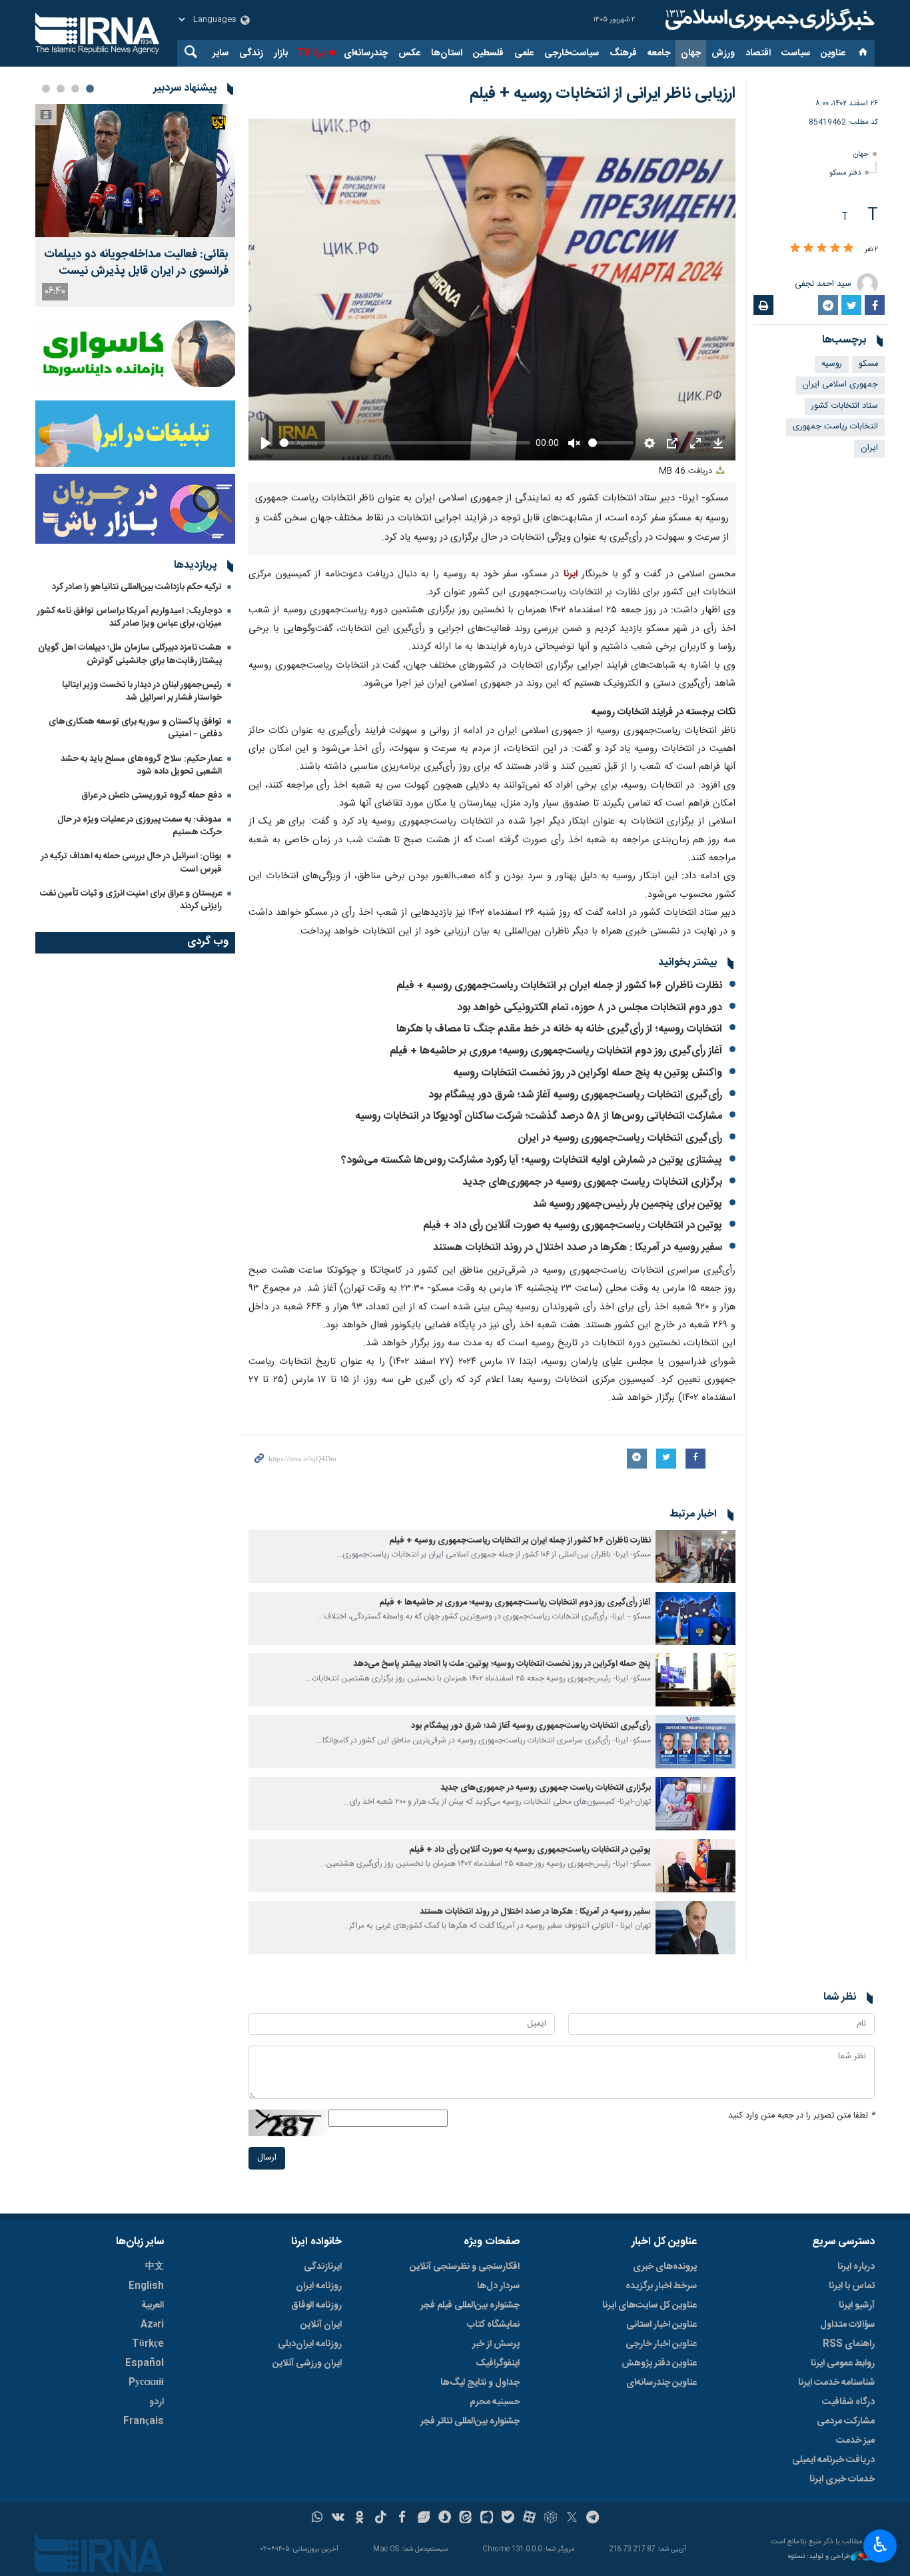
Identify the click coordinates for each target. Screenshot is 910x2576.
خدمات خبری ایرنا (842, 2479)
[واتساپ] (317, 2519)
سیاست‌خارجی (572, 53)
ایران (869, 448)
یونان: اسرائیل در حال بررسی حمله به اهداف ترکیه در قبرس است (132, 863)
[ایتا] (466, 2519)
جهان (691, 53)
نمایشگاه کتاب (493, 2325)
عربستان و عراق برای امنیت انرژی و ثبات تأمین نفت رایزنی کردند (131, 900)
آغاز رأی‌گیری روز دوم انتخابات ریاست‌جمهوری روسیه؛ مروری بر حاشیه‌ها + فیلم (556, 1051)
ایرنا (768, 20)
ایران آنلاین (321, 2325)
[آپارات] (529, 2519)
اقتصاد (758, 53)
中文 (155, 2267)
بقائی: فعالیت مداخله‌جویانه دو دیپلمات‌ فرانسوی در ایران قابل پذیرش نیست (136, 263)
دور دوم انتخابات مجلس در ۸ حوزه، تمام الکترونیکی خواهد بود (590, 1008)
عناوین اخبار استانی (662, 2325)
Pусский (146, 2383)
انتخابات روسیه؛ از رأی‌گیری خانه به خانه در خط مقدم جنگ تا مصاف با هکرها (559, 1029)
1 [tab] (90, 89)
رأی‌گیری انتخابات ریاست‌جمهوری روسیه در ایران (620, 1138)
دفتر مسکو (845, 173)
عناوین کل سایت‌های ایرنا (650, 2305)
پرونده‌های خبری (665, 2267)
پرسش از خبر (496, 2344)
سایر (221, 53)
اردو (157, 2402)
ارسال (267, 2158)
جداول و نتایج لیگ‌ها (480, 2383)
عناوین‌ (833, 53)
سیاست (796, 53)
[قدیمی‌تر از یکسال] (695, 1557)
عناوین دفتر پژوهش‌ (659, 2363)
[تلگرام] (593, 2519)
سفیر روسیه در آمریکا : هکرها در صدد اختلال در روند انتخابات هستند (578, 1248)
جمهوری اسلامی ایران (840, 385)
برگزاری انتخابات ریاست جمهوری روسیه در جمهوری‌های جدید (592, 1182)
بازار (281, 53)
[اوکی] (359, 2519)
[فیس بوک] (402, 2519)
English (146, 2286)
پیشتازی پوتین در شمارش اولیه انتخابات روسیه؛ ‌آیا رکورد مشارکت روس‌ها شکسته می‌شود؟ (532, 1160)
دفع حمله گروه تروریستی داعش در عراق (152, 796)
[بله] (508, 2519)
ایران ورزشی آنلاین (307, 2363)
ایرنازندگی (323, 2267)
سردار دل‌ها (498, 2286)
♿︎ (880, 2545)
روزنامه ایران (319, 2286)
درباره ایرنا (856, 2267)
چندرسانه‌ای (366, 53)
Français (144, 2421)
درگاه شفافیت (848, 2402)
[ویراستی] (423, 2519)
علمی (524, 53)
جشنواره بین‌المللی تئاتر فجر (470, 2421)
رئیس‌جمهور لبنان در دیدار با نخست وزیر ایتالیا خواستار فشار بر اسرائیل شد (142, 691)
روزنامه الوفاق (316, 2305)
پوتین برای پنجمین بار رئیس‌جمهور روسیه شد (628, 1204)
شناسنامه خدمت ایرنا (836, 2383)
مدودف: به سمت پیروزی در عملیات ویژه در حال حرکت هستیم (140, 826)
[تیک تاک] (381, 2519)
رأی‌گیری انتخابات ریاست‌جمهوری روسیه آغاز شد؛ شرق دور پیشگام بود (575, 1095)
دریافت (687, 471)
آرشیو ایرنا (857, 2305)
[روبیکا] (551, 2519)
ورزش (723, 53)
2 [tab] (75, 89)
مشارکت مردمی (846, 2421)
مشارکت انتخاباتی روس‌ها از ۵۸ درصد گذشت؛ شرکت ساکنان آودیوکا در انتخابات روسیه (539, 1116)
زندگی (251, 53)
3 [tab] (61, 89)
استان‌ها (447, 53)
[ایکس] (572, 2519)
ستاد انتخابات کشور (845, 406)
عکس (409, 53)
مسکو (868, 364)
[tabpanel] (135, 206)
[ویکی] (338, 2519)
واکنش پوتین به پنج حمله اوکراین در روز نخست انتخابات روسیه (588, 1073)
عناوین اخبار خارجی (661, 2344)
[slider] (405, 443)
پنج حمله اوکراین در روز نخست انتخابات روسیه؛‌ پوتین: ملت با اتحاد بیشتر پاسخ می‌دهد (502, 1664)
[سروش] (445, 2519)
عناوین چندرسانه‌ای (662, 2383)
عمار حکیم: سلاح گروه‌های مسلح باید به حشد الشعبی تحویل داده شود (141, 765)
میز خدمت (855, 2441)
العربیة (153, 2305)
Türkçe (148, 2344)
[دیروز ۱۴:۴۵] (135, 171)
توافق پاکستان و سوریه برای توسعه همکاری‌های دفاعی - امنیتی (135, 728)
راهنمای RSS (849, 2344)
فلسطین (488, 53)
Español (145, 2363)
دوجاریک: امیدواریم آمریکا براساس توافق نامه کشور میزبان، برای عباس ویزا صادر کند (130, 617)
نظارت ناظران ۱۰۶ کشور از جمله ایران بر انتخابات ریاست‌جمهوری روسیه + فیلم (559, 986)
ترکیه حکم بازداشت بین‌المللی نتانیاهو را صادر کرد (137, 587)
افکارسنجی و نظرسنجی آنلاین (465, 2267)
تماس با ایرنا (852, 2286)
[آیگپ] (487, 2519)
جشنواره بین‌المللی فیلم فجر (470, 2305)
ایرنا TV (311, 53)
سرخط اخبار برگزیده (661, 2286)
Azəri (152, 2325)
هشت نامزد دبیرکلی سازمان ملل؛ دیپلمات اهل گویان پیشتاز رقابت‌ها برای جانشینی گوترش (130, 654)
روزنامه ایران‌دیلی (310, 2344)
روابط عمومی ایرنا (843, 2363)
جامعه (659, 53)
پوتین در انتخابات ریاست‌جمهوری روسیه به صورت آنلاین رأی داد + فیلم (573, 1226)
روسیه (832, 364)
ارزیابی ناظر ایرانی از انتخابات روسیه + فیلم (603, 94)
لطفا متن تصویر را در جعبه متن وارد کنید (801, 2116)
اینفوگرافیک (498, 2363)
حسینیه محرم (495, 2402)
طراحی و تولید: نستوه (819, 2557)
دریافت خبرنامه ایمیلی (833, 2460)
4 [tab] (46, 89)
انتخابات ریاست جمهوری (835, 427)
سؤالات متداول (847, 2325)
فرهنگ (623, 53)
